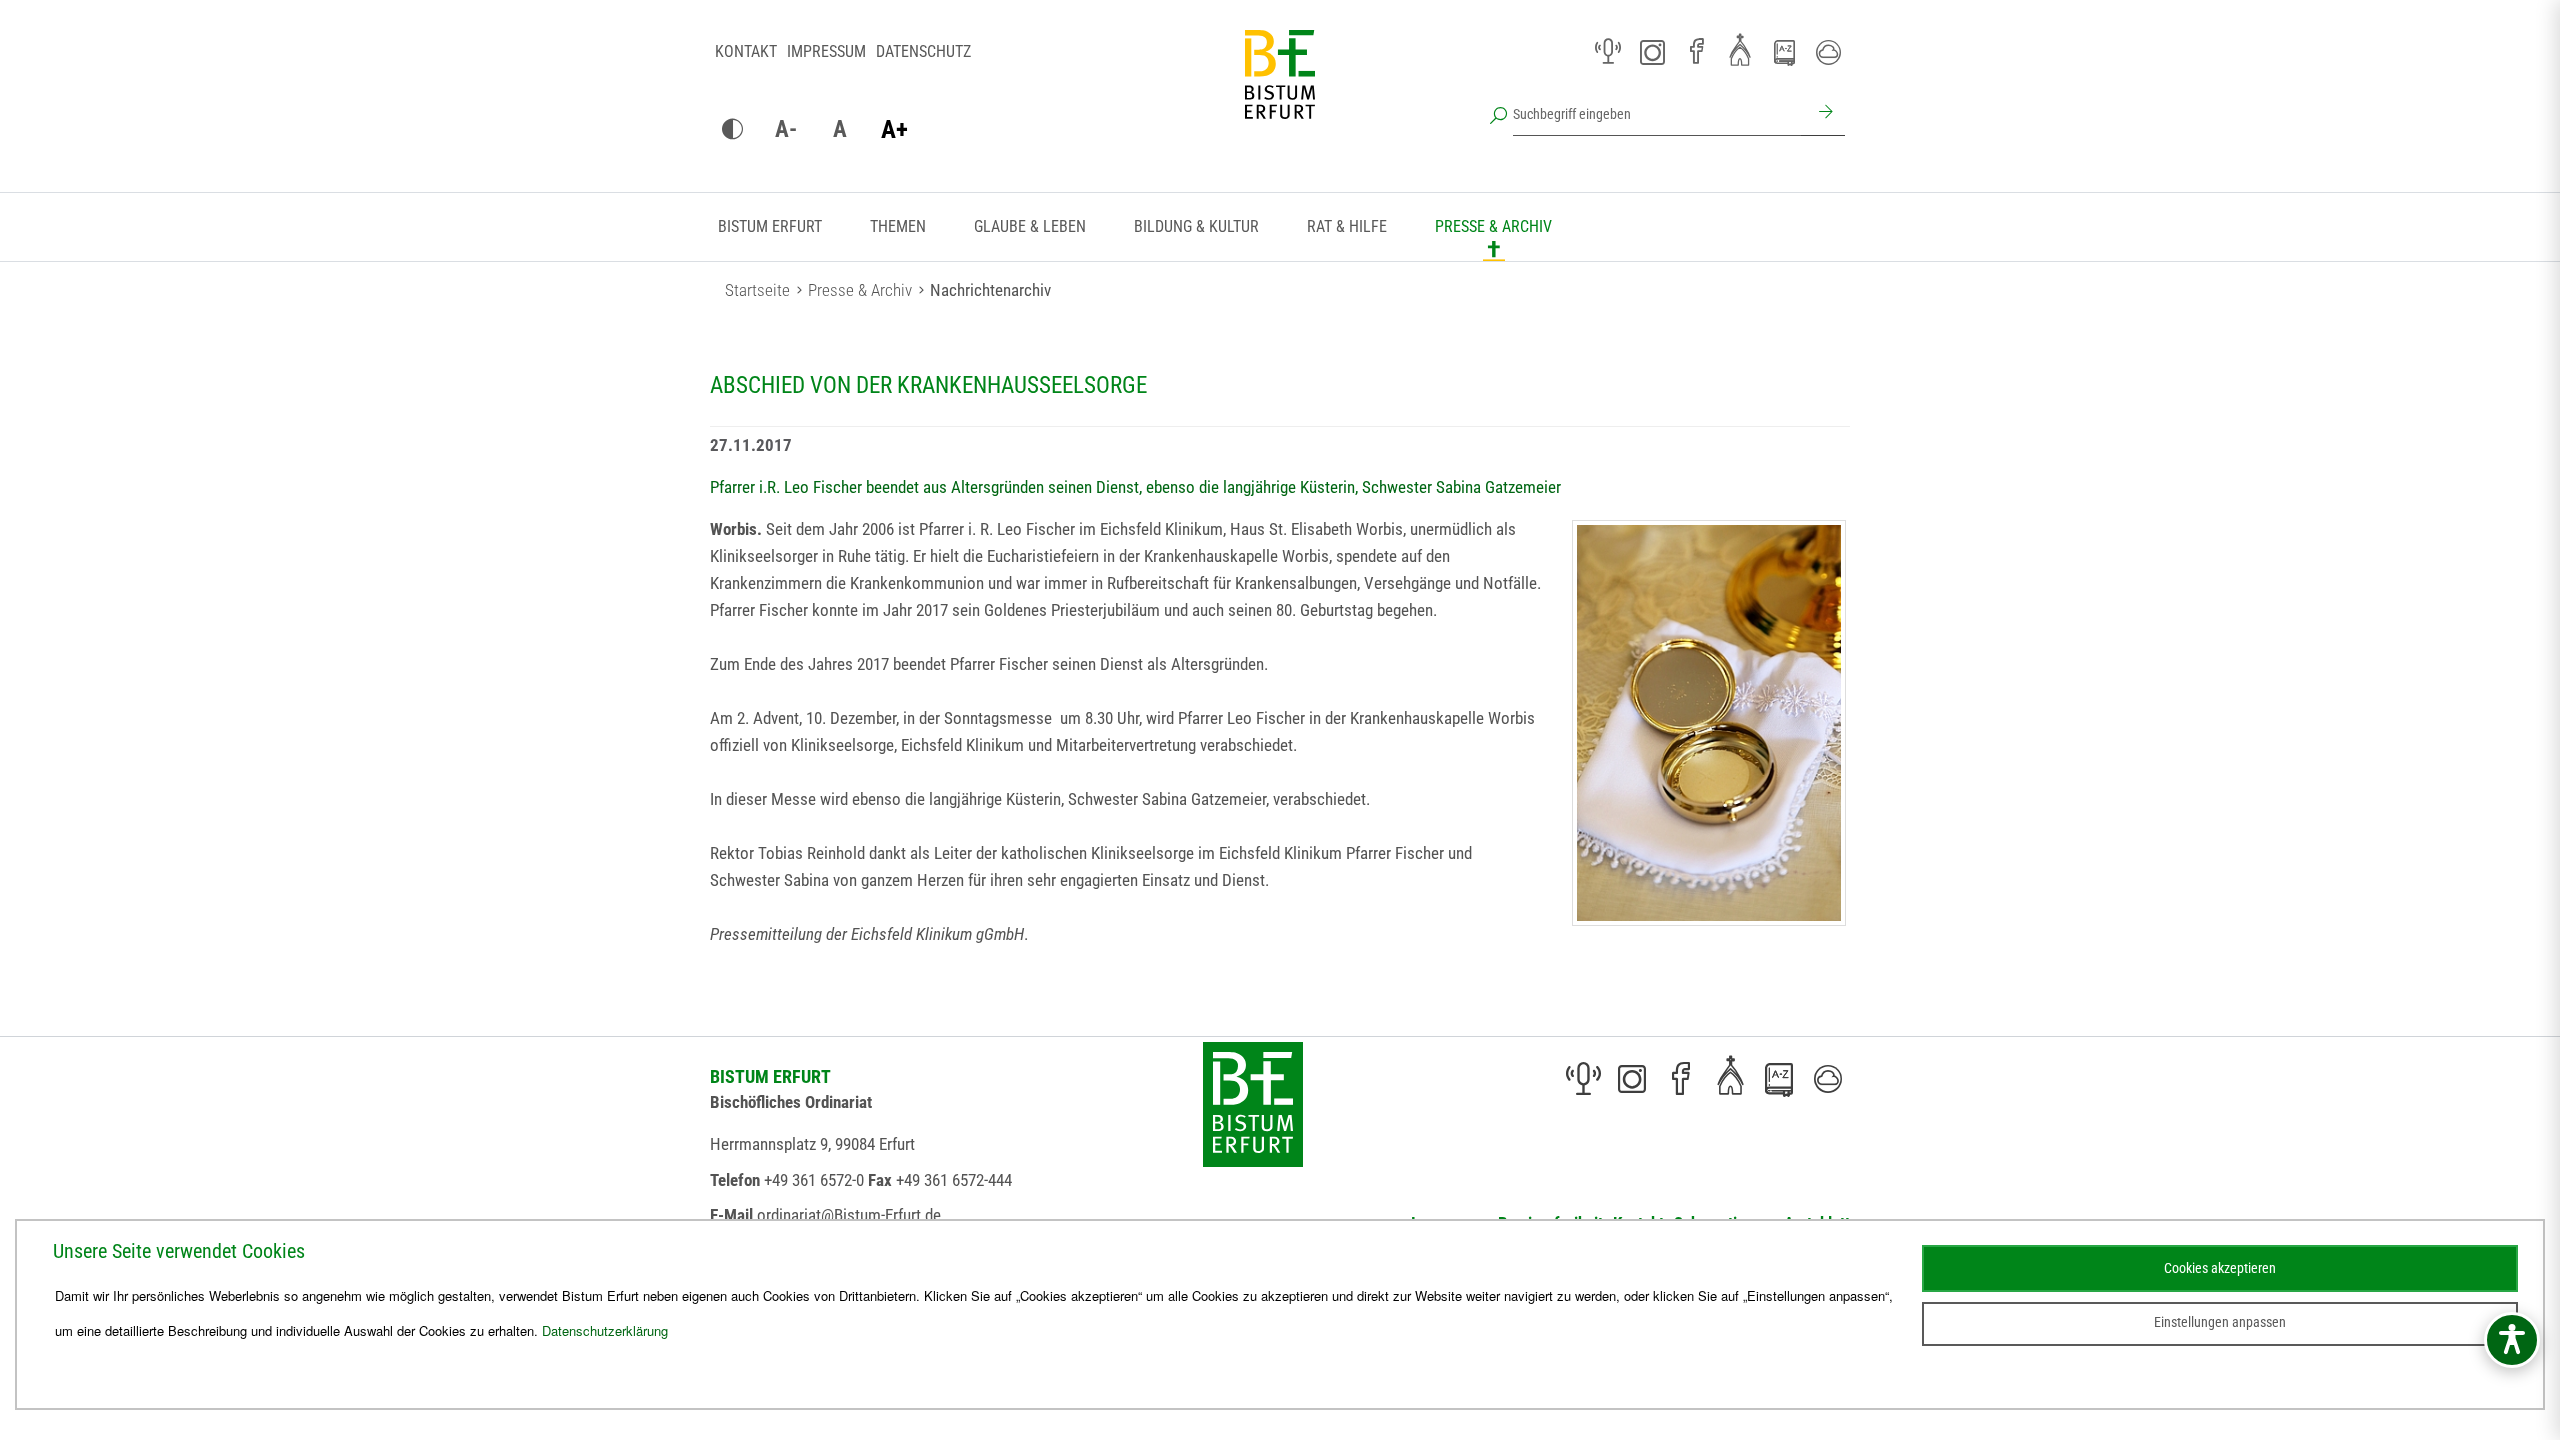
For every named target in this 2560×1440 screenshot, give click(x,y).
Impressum (826, 51)
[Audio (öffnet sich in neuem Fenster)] (1608, 52)
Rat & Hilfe (1347, 226)
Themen (898, 226)
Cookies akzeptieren (2220, 1268)
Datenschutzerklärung (605, 1330)
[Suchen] (1823, 114)
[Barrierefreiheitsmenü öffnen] (2512, 1340)
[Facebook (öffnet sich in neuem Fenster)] (1696, 52)
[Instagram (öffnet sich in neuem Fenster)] (1652, 52)
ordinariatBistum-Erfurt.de (849, 1215)
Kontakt (746, 51)
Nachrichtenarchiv (990, 290)
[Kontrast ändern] (732, 130)
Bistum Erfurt (770, 226)
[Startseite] (1280, 90)
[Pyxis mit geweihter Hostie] (1709, 723)
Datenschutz (923, 51)
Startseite (757, 290)
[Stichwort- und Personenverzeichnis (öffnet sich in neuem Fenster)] (1784, 53)
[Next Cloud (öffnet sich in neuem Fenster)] (1828, 52)
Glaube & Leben (1030, 226)
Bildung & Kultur (1196, 226)
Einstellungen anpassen (2220, 1322)
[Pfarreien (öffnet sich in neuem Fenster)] (1740, 49)
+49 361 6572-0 (814, 1180)
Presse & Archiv (1493, 226)
